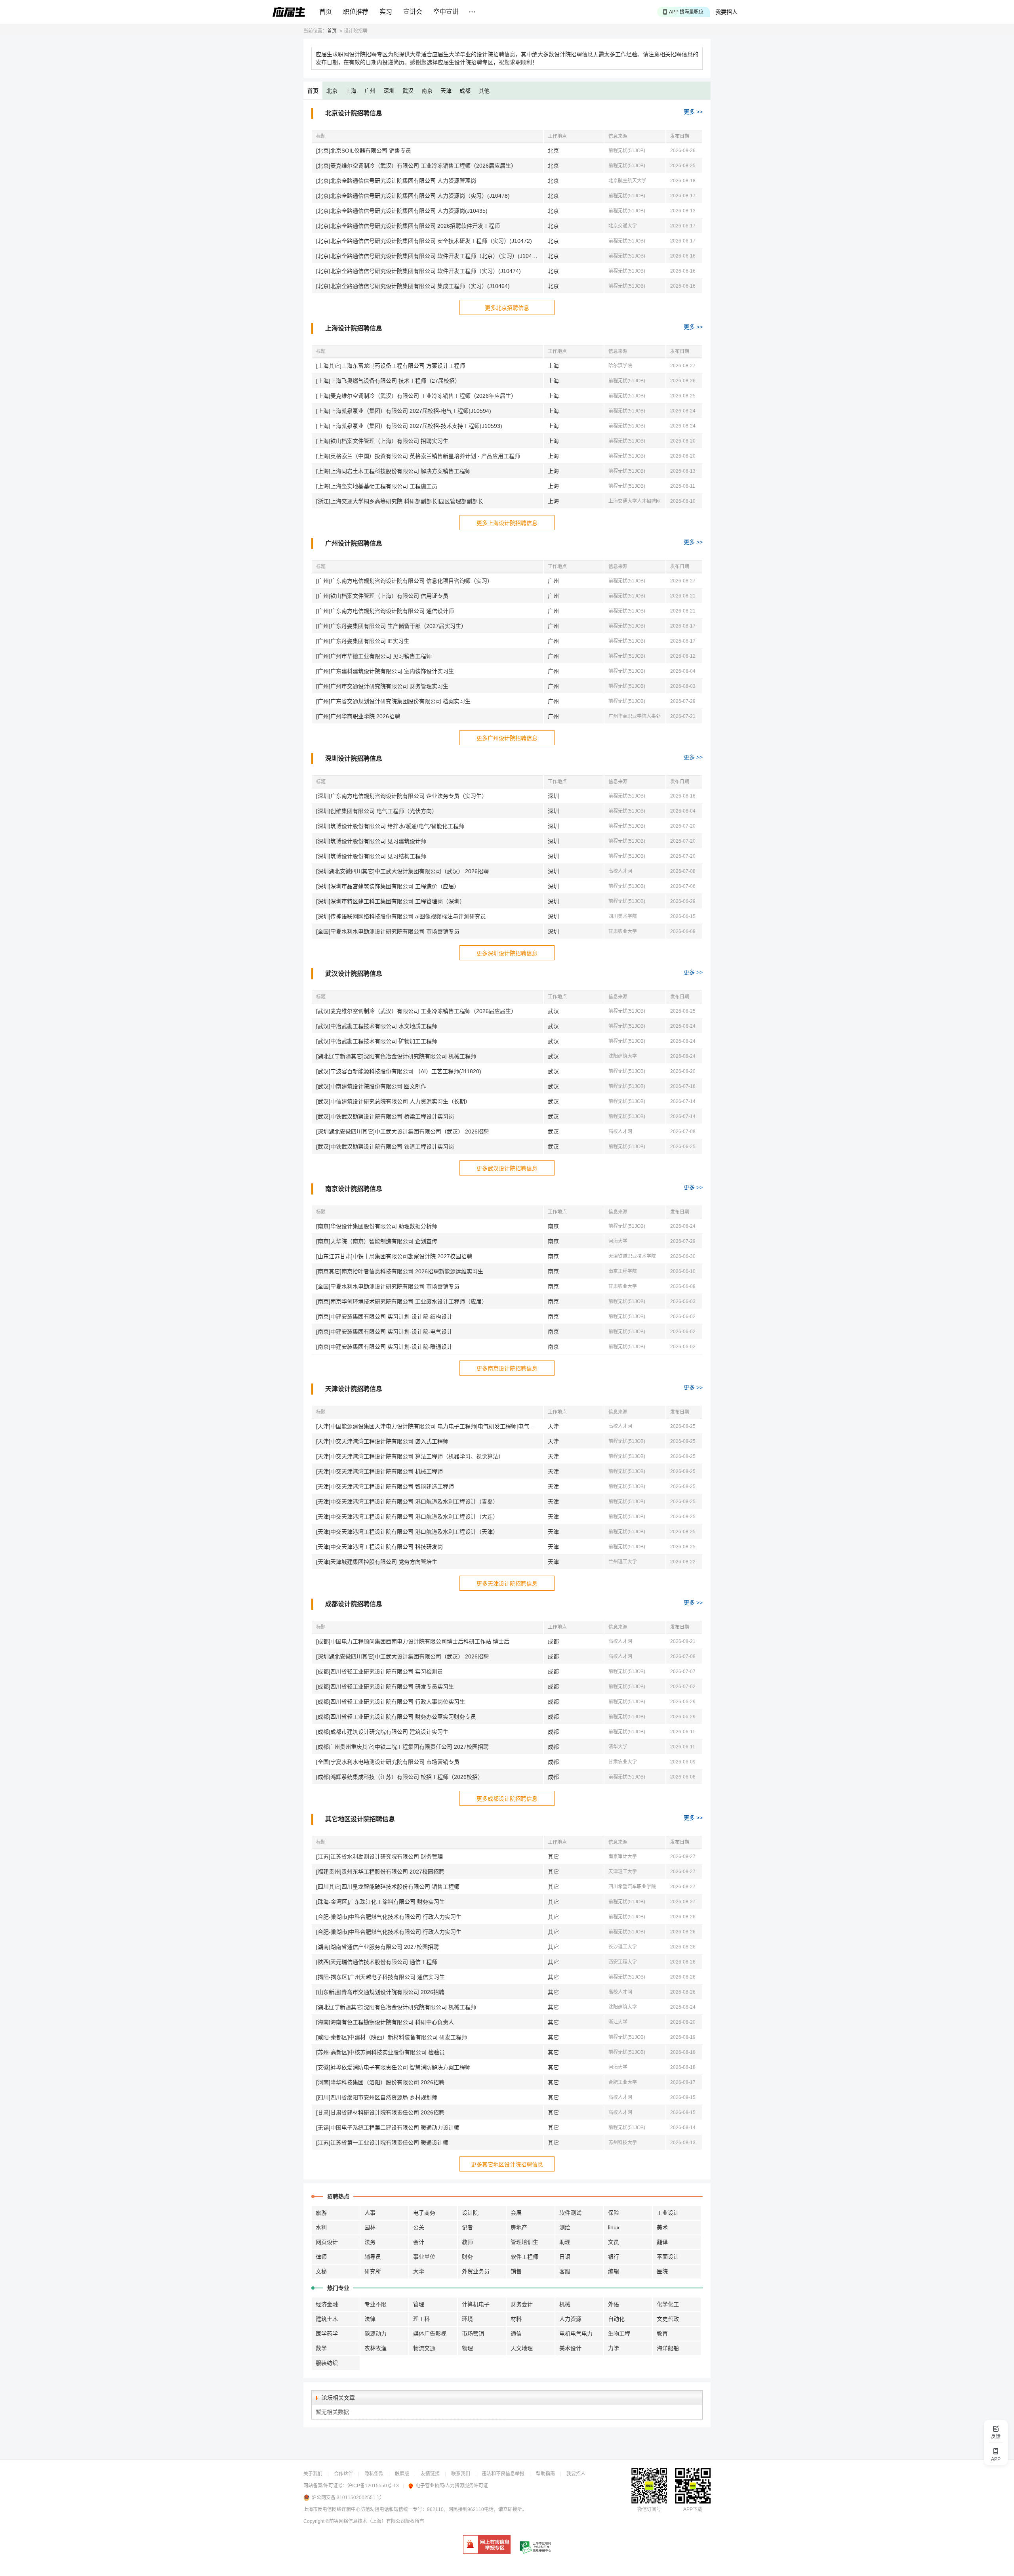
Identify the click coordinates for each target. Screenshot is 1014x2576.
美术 (662, 2227)
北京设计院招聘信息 (354, 113)
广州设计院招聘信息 (354, 543)
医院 (662, 2271)
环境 (467, 2319)
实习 (386, 12)
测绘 (565, 2227)
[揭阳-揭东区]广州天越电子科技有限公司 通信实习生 (380, 1977)
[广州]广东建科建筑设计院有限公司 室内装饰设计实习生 (385, 671)
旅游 (321, 2213)
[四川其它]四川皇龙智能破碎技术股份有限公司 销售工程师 (388, 1887)
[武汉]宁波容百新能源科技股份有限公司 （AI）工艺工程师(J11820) (399, 1071)
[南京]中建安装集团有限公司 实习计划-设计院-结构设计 (384, 1317)
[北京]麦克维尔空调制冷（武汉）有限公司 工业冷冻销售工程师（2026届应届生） (416, 166)
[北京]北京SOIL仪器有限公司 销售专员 (364, 151)
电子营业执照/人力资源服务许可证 (452, 2486)
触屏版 (402, 2474)
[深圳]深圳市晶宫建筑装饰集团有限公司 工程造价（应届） (388, 886)
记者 (467, 2227)
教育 (662, 2334)
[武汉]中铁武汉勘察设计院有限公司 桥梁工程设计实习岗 (385, 1116)
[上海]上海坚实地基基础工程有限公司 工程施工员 (377, 486)
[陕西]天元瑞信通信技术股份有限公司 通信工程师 (377, 1962)
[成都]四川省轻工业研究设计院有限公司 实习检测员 (379, 1672)
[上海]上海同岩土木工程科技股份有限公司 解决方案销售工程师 (393, 471)
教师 (467, 2242)
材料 (516, 2319)
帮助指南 (545, 2474)
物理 (467, 2348)
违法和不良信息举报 (503, 2474)
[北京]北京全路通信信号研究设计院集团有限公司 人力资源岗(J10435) (402, 211)
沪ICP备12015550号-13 (373, 2486)
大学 (419, 2271)
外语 (614, 2304)
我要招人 (726, 12)
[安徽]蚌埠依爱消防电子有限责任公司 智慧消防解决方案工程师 (393, 2067)
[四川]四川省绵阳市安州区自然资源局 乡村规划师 (377, 2097)
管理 (419, 2304)
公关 (419, 2227)
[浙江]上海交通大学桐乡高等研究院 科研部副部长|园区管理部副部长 (400, 501)
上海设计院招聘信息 (354, 328)
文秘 (321, 2271)
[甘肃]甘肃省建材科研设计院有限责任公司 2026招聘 (380, 2112)
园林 (370, 2227)
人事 (370, 2213)
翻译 (662, 2242)
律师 (321, 2257)
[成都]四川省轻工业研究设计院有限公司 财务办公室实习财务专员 (396, 1717)
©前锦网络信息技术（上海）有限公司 (365, 2521)
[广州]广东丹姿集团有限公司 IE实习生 (363, 641)
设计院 (470, 2213)
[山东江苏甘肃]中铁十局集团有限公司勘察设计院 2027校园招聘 (394, 1256)
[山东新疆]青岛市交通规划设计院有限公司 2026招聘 (380, 1992)
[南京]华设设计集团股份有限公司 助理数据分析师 (377, 1226)
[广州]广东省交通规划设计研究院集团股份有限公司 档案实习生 (393, 701)
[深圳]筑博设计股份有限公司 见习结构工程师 (371, 856)
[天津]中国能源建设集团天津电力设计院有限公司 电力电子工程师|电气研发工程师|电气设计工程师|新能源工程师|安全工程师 (430, 1426)
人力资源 (570, 2319)
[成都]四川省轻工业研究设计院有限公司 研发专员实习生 (385, 1687)
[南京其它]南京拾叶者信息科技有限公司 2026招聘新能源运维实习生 (400, 1271)
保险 (614, 2213)
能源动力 (375, 2334)
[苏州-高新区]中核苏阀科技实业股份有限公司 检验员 (380, 2052)
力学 (614, 2348)
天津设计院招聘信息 (354, 1389)
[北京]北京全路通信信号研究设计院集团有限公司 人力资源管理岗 (396, 181)
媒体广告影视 (430, 2334)
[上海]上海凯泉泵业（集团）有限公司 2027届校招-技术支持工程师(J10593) (409, 426)
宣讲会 (413, 12)
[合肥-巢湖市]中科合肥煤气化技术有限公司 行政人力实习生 (389, 1917)
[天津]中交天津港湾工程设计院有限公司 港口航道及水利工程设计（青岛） (407, 1502)
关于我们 (313, 2474)
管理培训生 (524, 2242)
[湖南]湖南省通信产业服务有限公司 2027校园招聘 (377, 1947)
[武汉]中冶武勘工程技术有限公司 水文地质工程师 (377, 1026)
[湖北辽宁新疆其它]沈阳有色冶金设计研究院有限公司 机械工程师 (396, 1056)
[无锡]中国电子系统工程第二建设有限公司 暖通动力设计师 (388, 2128)
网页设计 (327, 2242)
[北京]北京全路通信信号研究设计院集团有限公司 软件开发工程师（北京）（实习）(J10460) (428, 256)
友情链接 (430, 2474)
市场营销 (473, 2334)
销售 (516, 2271)
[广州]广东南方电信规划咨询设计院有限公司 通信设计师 (385, 611)
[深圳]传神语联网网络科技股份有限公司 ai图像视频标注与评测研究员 (401, 916)
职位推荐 (356, 12)
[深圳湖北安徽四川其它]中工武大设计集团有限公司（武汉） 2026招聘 (402, 871)
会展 (516, 2213)
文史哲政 (668, 2319)
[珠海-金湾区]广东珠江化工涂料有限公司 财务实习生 (380, 1902)
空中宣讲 (446, 12)
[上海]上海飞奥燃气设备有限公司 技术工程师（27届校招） (388, 381)
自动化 (616, 2319)
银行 (614, 2257)
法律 (370, 2319)
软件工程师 (524, 2257)
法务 (370, 2242)
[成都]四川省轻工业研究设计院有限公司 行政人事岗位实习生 (391, 1702)
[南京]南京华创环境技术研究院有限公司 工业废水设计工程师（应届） (402, 1301)
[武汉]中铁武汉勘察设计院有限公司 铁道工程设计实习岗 (385, 1147)
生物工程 (619, 2334)
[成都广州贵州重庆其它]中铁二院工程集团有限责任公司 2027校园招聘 (402, 1747)
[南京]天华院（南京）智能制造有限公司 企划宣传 (377, 1241)
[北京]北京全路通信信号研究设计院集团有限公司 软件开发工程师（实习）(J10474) (418, 271)
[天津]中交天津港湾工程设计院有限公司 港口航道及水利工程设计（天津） (407, 1532)
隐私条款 (374, 2474)
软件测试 (570, 2213)
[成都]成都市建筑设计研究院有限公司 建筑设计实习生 (382, 1732)
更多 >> (693, 112)
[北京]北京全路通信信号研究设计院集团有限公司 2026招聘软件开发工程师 (408, 226)
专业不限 (375, 2304)
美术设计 (570, 2348)
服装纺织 (327, 2363)
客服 (565, 2271)
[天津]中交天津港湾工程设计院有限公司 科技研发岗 (379, 1547)
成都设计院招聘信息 (354, 1604)
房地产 (519, 2227)
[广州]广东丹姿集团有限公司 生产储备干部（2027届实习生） (391, 626)
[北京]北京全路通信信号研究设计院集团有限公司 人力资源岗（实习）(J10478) (413, 196)
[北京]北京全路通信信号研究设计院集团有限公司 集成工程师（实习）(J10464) (413, 286)
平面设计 (668, 2257)
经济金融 (327, 2304)
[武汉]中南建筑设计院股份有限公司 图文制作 (371, 1086)
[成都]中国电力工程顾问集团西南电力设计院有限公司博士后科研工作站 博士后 (413, 1641)
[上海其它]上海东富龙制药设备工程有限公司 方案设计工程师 (391, 366)
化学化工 (668, 2304)
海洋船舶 (668, 2348)
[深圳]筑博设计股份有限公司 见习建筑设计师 (371, 841)
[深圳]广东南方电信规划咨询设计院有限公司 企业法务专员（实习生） (402, 796)
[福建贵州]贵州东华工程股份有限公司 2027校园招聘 (380, 1872)
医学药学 (327, 2334)
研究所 (373, 2271)
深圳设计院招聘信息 (354, 758)
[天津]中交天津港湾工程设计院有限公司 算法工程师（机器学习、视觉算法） (410, 1456)
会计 (419, 2242)
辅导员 (373, 2257)
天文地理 (522, 2348)
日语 (565, 2257)
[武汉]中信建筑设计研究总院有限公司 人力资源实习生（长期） (393, 1101)
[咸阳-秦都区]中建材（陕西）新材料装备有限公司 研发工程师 (392, 2037)
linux (614, 2227)
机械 (565, 2304)
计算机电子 (476, 2304)
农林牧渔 (375, 2348)
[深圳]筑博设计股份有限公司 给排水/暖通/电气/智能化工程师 (390, 826)
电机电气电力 (576, 2334)
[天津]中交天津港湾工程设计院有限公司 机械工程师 (379, 1471)
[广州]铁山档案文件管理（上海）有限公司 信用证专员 (382, 596)
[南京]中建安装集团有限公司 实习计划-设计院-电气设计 (384, 1332)
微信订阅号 (649, 2509)
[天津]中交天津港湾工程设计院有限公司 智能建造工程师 (385, 1486)
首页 (326, 12)
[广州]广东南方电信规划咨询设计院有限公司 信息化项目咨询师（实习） (404, 581)
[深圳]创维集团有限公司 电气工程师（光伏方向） (377, 811)
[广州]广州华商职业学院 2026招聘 (358, 716)
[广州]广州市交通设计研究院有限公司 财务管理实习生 (382, 686)
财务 (467, 2257)
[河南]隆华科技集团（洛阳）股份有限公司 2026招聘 (380, 2082)
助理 (565, 2242)
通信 (516, 2334)
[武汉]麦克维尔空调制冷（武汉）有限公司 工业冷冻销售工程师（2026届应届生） (416, 1011)
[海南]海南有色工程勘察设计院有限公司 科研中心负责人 (385, 2022)
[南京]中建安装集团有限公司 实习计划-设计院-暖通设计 (384, 1347)
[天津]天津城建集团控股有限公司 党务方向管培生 (377, 1562)
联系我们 (461, 2474)
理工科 (421, 2319)
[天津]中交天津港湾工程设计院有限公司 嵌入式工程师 (382, 1441)
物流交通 (424, 2348)
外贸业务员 (476, 2271)
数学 (321, 2348)
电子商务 (424, 2213)
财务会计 (522, 2304)
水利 (321, 2227)
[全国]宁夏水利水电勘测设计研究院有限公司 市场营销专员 (388, 931)
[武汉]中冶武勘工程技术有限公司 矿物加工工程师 (377, 1041)
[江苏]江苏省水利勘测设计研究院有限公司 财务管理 (379, 1857)
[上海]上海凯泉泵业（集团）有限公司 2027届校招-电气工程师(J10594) (404, 411)
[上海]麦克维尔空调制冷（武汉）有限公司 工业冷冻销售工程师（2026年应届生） (416, 396)
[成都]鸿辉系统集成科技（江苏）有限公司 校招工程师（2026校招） (400, 1777)
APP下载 (693, 2509)
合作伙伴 (343, 2474)
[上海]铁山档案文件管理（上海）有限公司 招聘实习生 (382, 441)
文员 (614, 2242)
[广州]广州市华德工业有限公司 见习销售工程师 (374, 656)
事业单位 (424, 2257)
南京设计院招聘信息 (354, 1189)
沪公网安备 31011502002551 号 (347, 2498)
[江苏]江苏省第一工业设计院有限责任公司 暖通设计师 (382, 2143)
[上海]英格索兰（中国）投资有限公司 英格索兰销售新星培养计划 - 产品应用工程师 (418, 456)
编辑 (614, 2271)
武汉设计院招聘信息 (354, 974)
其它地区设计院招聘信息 (360, 1819)
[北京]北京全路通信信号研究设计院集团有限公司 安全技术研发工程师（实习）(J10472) (424, 241)
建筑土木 (327, 2319)
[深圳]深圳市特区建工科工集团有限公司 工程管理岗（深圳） (391, 901)
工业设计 (668, 2213)
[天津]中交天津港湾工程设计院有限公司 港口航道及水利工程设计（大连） (407, 1517)
